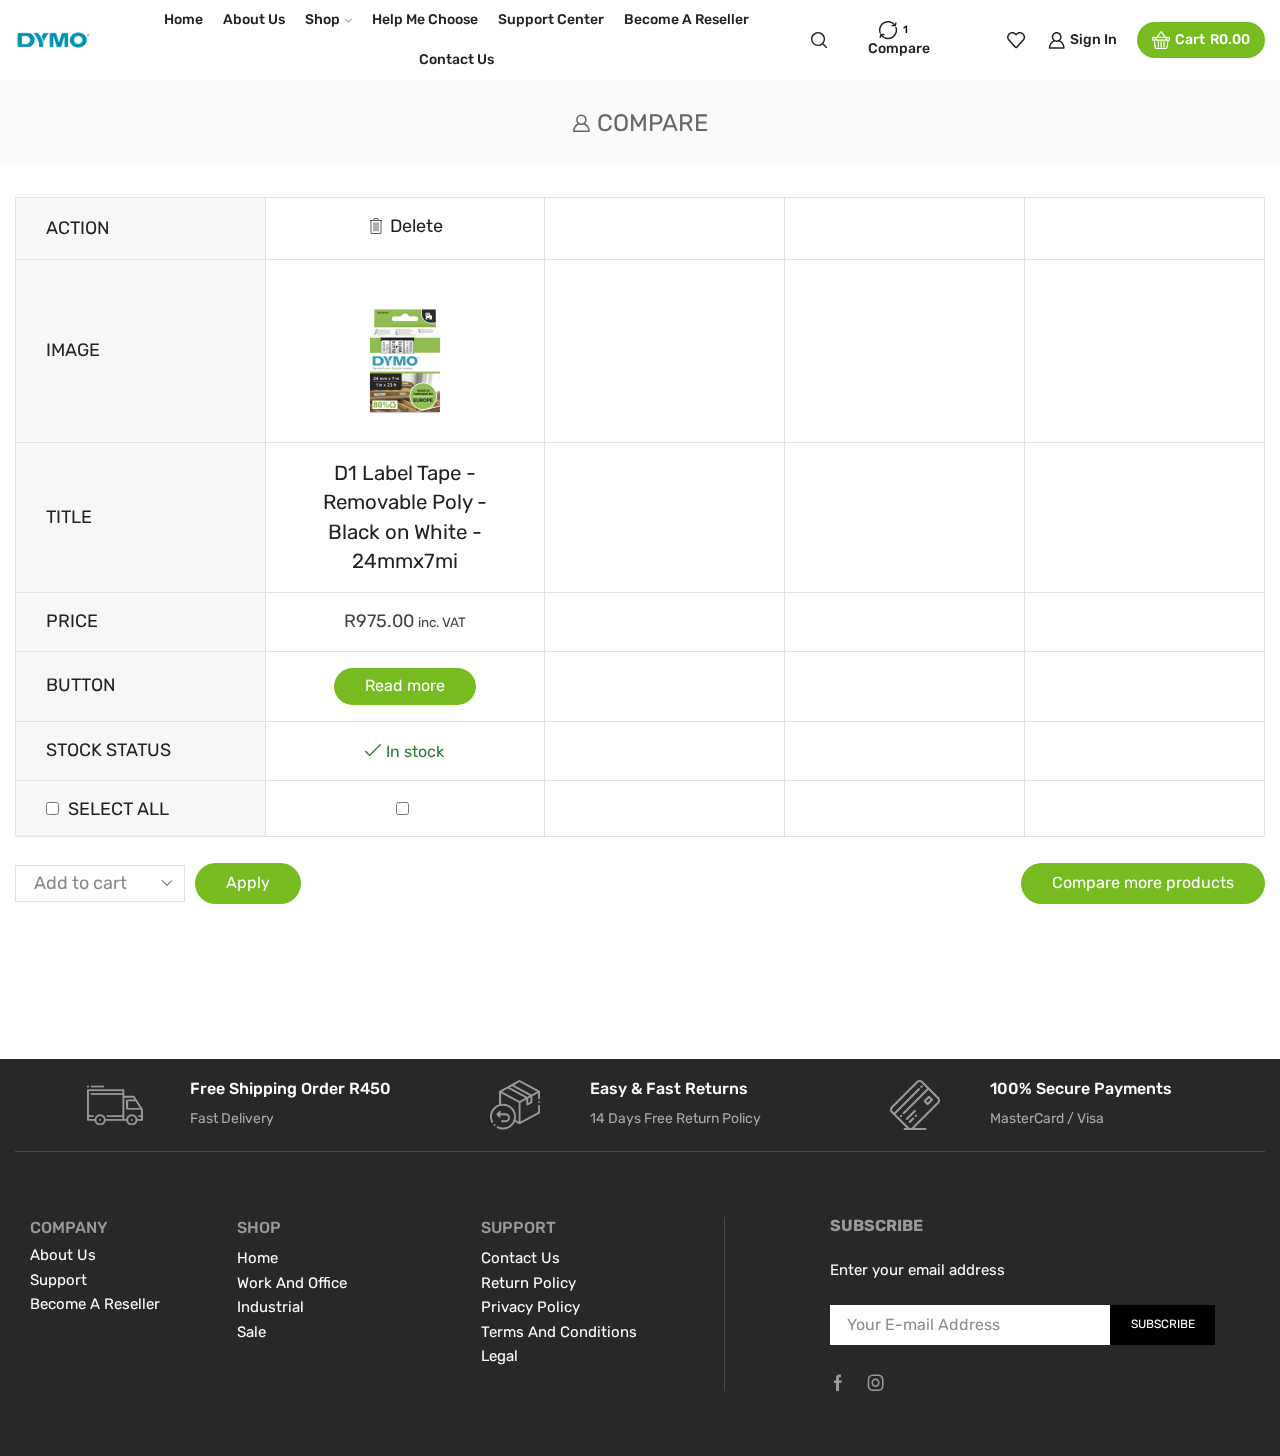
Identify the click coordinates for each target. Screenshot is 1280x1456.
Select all (118, 809)
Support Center (551, 19)
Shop (322, 19)
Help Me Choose (425, 19)
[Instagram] (876, 1383)
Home (183, 19)
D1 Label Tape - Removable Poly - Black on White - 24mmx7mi (405, 517)
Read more (405, 685)
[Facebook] (838, 1383)
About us (254, 19)
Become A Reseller (686, 19)
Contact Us (456, 59)
